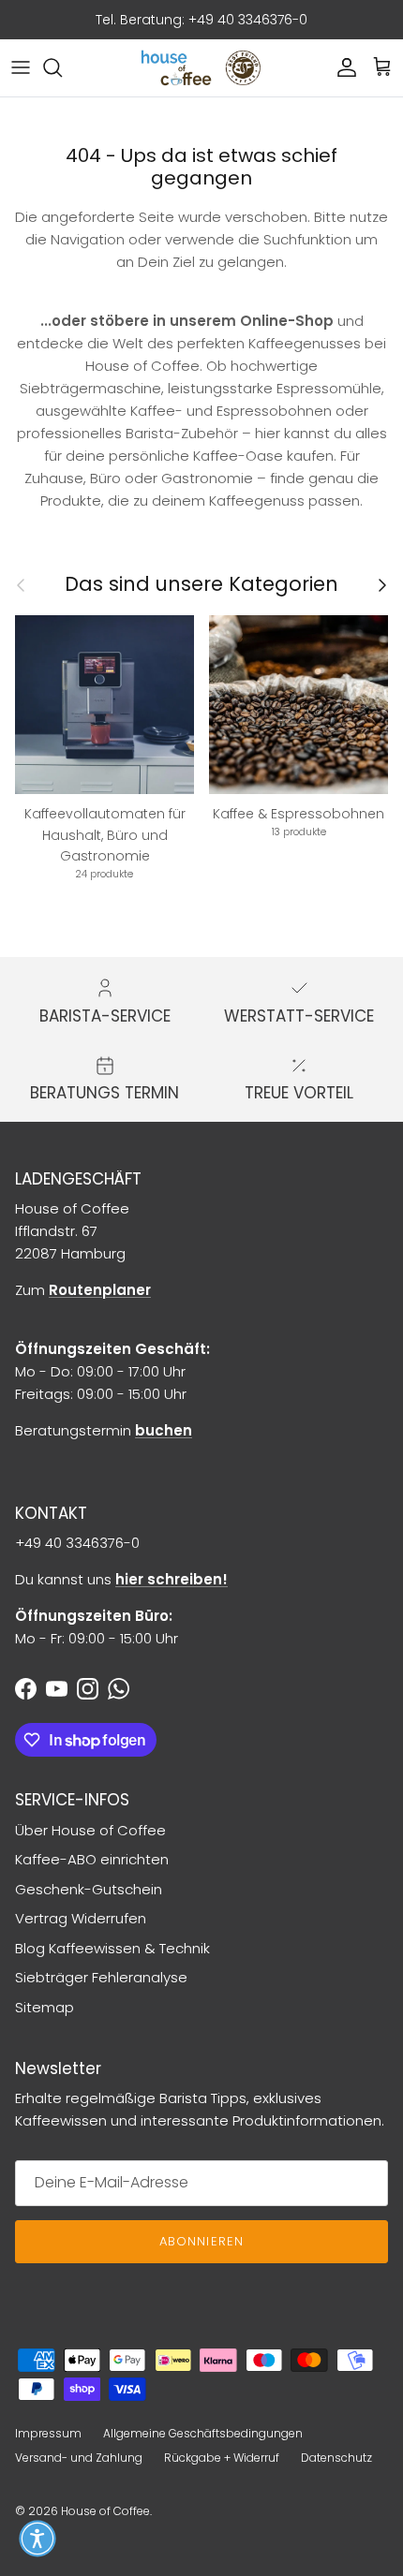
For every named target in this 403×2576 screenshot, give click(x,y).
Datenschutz (336, 2458)
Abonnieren (201, 2241)
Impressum (48, 2433)
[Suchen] (62, 67)
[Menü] (21, 67)
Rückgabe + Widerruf (222, 2458)
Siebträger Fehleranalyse (101, 1977)
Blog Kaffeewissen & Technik (112, 1948)
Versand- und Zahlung (79, 2458)
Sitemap (45, 2007)
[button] (37, 2539)
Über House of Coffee (90, 1830)
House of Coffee (105, 2511)
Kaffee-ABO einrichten (92, 1859)
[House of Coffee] (201, 68)
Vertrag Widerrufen (81, 1918)
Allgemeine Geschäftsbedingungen (203, 2433)
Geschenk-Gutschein (89, 1889)
